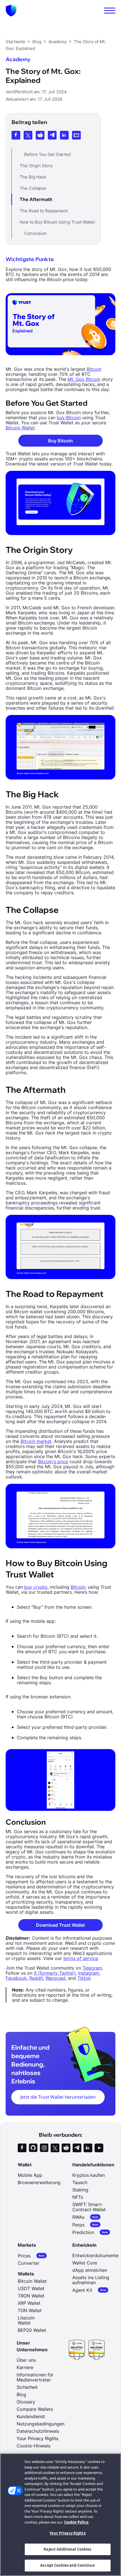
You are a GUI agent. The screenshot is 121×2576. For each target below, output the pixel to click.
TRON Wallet (31, 2296)
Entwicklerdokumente (95, 2255)
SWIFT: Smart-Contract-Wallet (89, 2207)
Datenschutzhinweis (38, 2431)
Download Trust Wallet (60, 1925)
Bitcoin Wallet (32, 2281)
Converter (29, 2263)
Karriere (25, 2367)
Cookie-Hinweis (33, 2446)
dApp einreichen (90, 2270)
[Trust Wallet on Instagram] (44, 2148)
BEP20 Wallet (32, 2330)
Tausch (80, 2182)
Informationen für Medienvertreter (35, 2377)
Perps (85, 2225)
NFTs (78, 2197)
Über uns (26, 2360)
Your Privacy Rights (67, 2533)
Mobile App (30, 2175)
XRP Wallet (29, 2303)
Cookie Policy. (77, 2522)
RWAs (85, 2217)
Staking (80, 2190)
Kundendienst (31, 2416)
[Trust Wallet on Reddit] (66, 2148)
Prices (31, 2256)
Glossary (26, 2402)
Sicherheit (27, 2387)
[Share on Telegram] (52, 135)
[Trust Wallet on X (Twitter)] (55, 2148)
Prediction (90, 2232)
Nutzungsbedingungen (41, 2424)
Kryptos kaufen (88, 2175)
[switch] (110, 11)
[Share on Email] (76, 135)
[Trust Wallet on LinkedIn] (88, 2148)
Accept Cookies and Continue (68, 2565)
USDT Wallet (31, 2288)
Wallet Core (85, 2263)
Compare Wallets (35, 2409)
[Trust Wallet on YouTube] (99, 2148)
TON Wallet (30, 2310)
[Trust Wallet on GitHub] (33, 2148)
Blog (21, 2394)
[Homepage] (11, 11)
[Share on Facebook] (16, 135)
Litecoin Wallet (26, 2320)
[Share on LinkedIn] (64, 135)
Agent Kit (89, 2290)
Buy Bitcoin (60, 441)
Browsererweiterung (39, 2182)
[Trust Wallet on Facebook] (22, 2148)
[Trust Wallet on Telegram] (77, 2148)
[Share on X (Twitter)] (28, 135)
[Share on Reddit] (40, 135)
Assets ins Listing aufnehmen (91, 2280)
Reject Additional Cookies (67, 2549)
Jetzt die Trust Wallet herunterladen (58, 2097)
